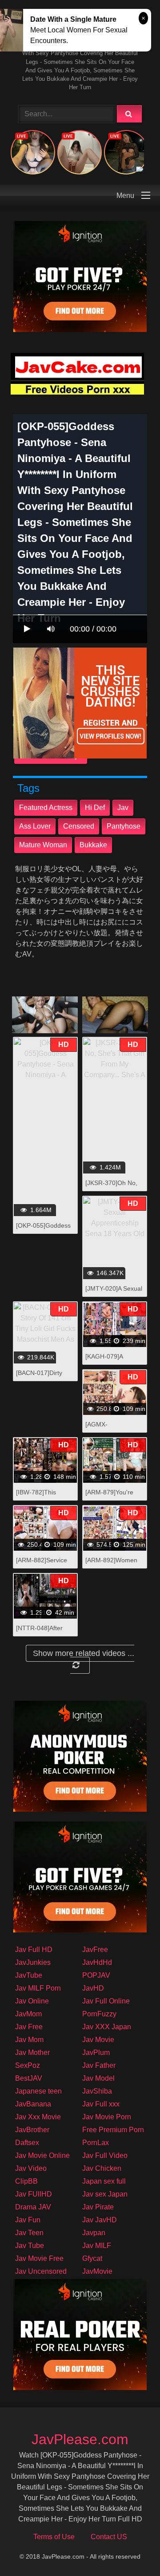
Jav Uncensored (41, 2271)
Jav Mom (29, 2040)
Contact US (109, 2537)
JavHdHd (97, 1962)
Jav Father (99, 2065)
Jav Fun (28, 2220)
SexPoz (28, 2065)
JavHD (93, 1988)
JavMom (28, 2014)
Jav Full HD (34, 1950)
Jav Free (29, 2027)
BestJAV (29, 2078)
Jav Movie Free (39, 2258)
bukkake (93, 845)
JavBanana (33, 2104)
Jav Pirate (98, 2207)
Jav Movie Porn (107, 2117)
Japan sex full (104, 2181)
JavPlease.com (80, 2439)
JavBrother (32, 2130)
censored (79, 826)
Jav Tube (30, 2246)
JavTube (29, 1975)
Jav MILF (97, 2246)
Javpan (94, 2233)
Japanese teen (38, 2091)
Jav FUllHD (34, 2194)
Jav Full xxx (101, 2104)
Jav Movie (98, 2040)
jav (123, 808)
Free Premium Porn (113, 2130)
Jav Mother (32, 2053)
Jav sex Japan (105, 2194)
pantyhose (124, 826)
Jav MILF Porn (38, 1988)
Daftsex (27, 2143)
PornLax (96, 2143)
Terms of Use (54, 2537)
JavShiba (97, 2091)
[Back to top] (130, 2550)
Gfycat (92, 2258)
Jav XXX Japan (107, 2027)
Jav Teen (29, 2233)
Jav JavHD (100, 2220)
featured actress (46, 808)
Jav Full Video (105, 2155)
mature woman (43, 845)
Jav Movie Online (42, 2155)
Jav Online (32, 2001)
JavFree (95, 1950)
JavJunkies (33, 1962)
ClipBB (26, 2181)
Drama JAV (33, 2207)
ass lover (35, 826)
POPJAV (96, 1975)
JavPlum (96, 2053)
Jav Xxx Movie (38, 2117)
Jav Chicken (102, 2168)
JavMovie (97, 2271)
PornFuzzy (99, 2014)
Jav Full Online (106, 2001)
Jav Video (31, 2168)
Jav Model (98, 2078)
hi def (95, 808)
